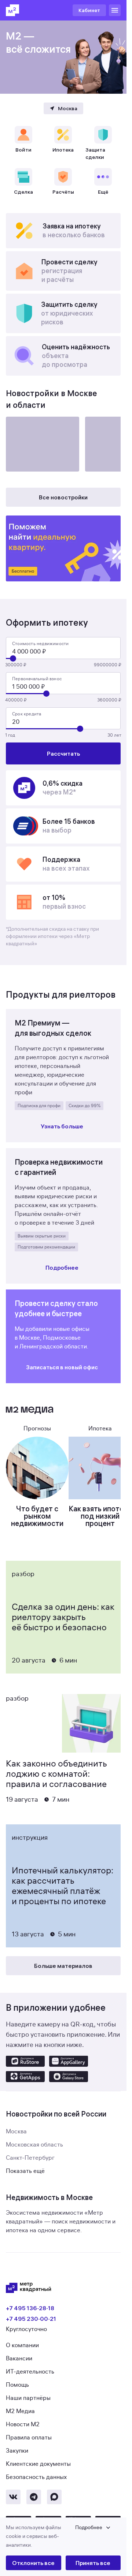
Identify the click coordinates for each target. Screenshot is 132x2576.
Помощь (17, 2385)
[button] (63, 2536)
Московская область (34, 2145)
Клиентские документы (38, 2464)
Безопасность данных (36, 2477)
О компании (22, 2345)
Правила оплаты (29, 2438)
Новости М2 (23, 2424)
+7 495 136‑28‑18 (30, 2308)
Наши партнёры (28, 2398)
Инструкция (30, 1838)
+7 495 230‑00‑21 (31, 2319)
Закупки (17, 2451)
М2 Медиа (20, 2411)
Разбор (23, 1574)
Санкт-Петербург (30, 2158)
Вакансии (19, 2359)
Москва (16, 2132)
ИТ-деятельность (30, 2372)
